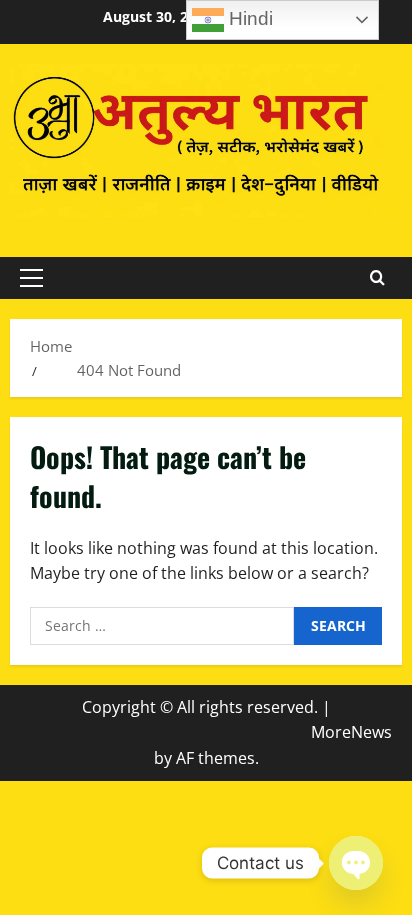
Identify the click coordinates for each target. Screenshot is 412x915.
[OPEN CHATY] (356, 863)
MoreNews (351, 732)
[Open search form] (377, 278)
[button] (31, 278)
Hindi (248, 18)
